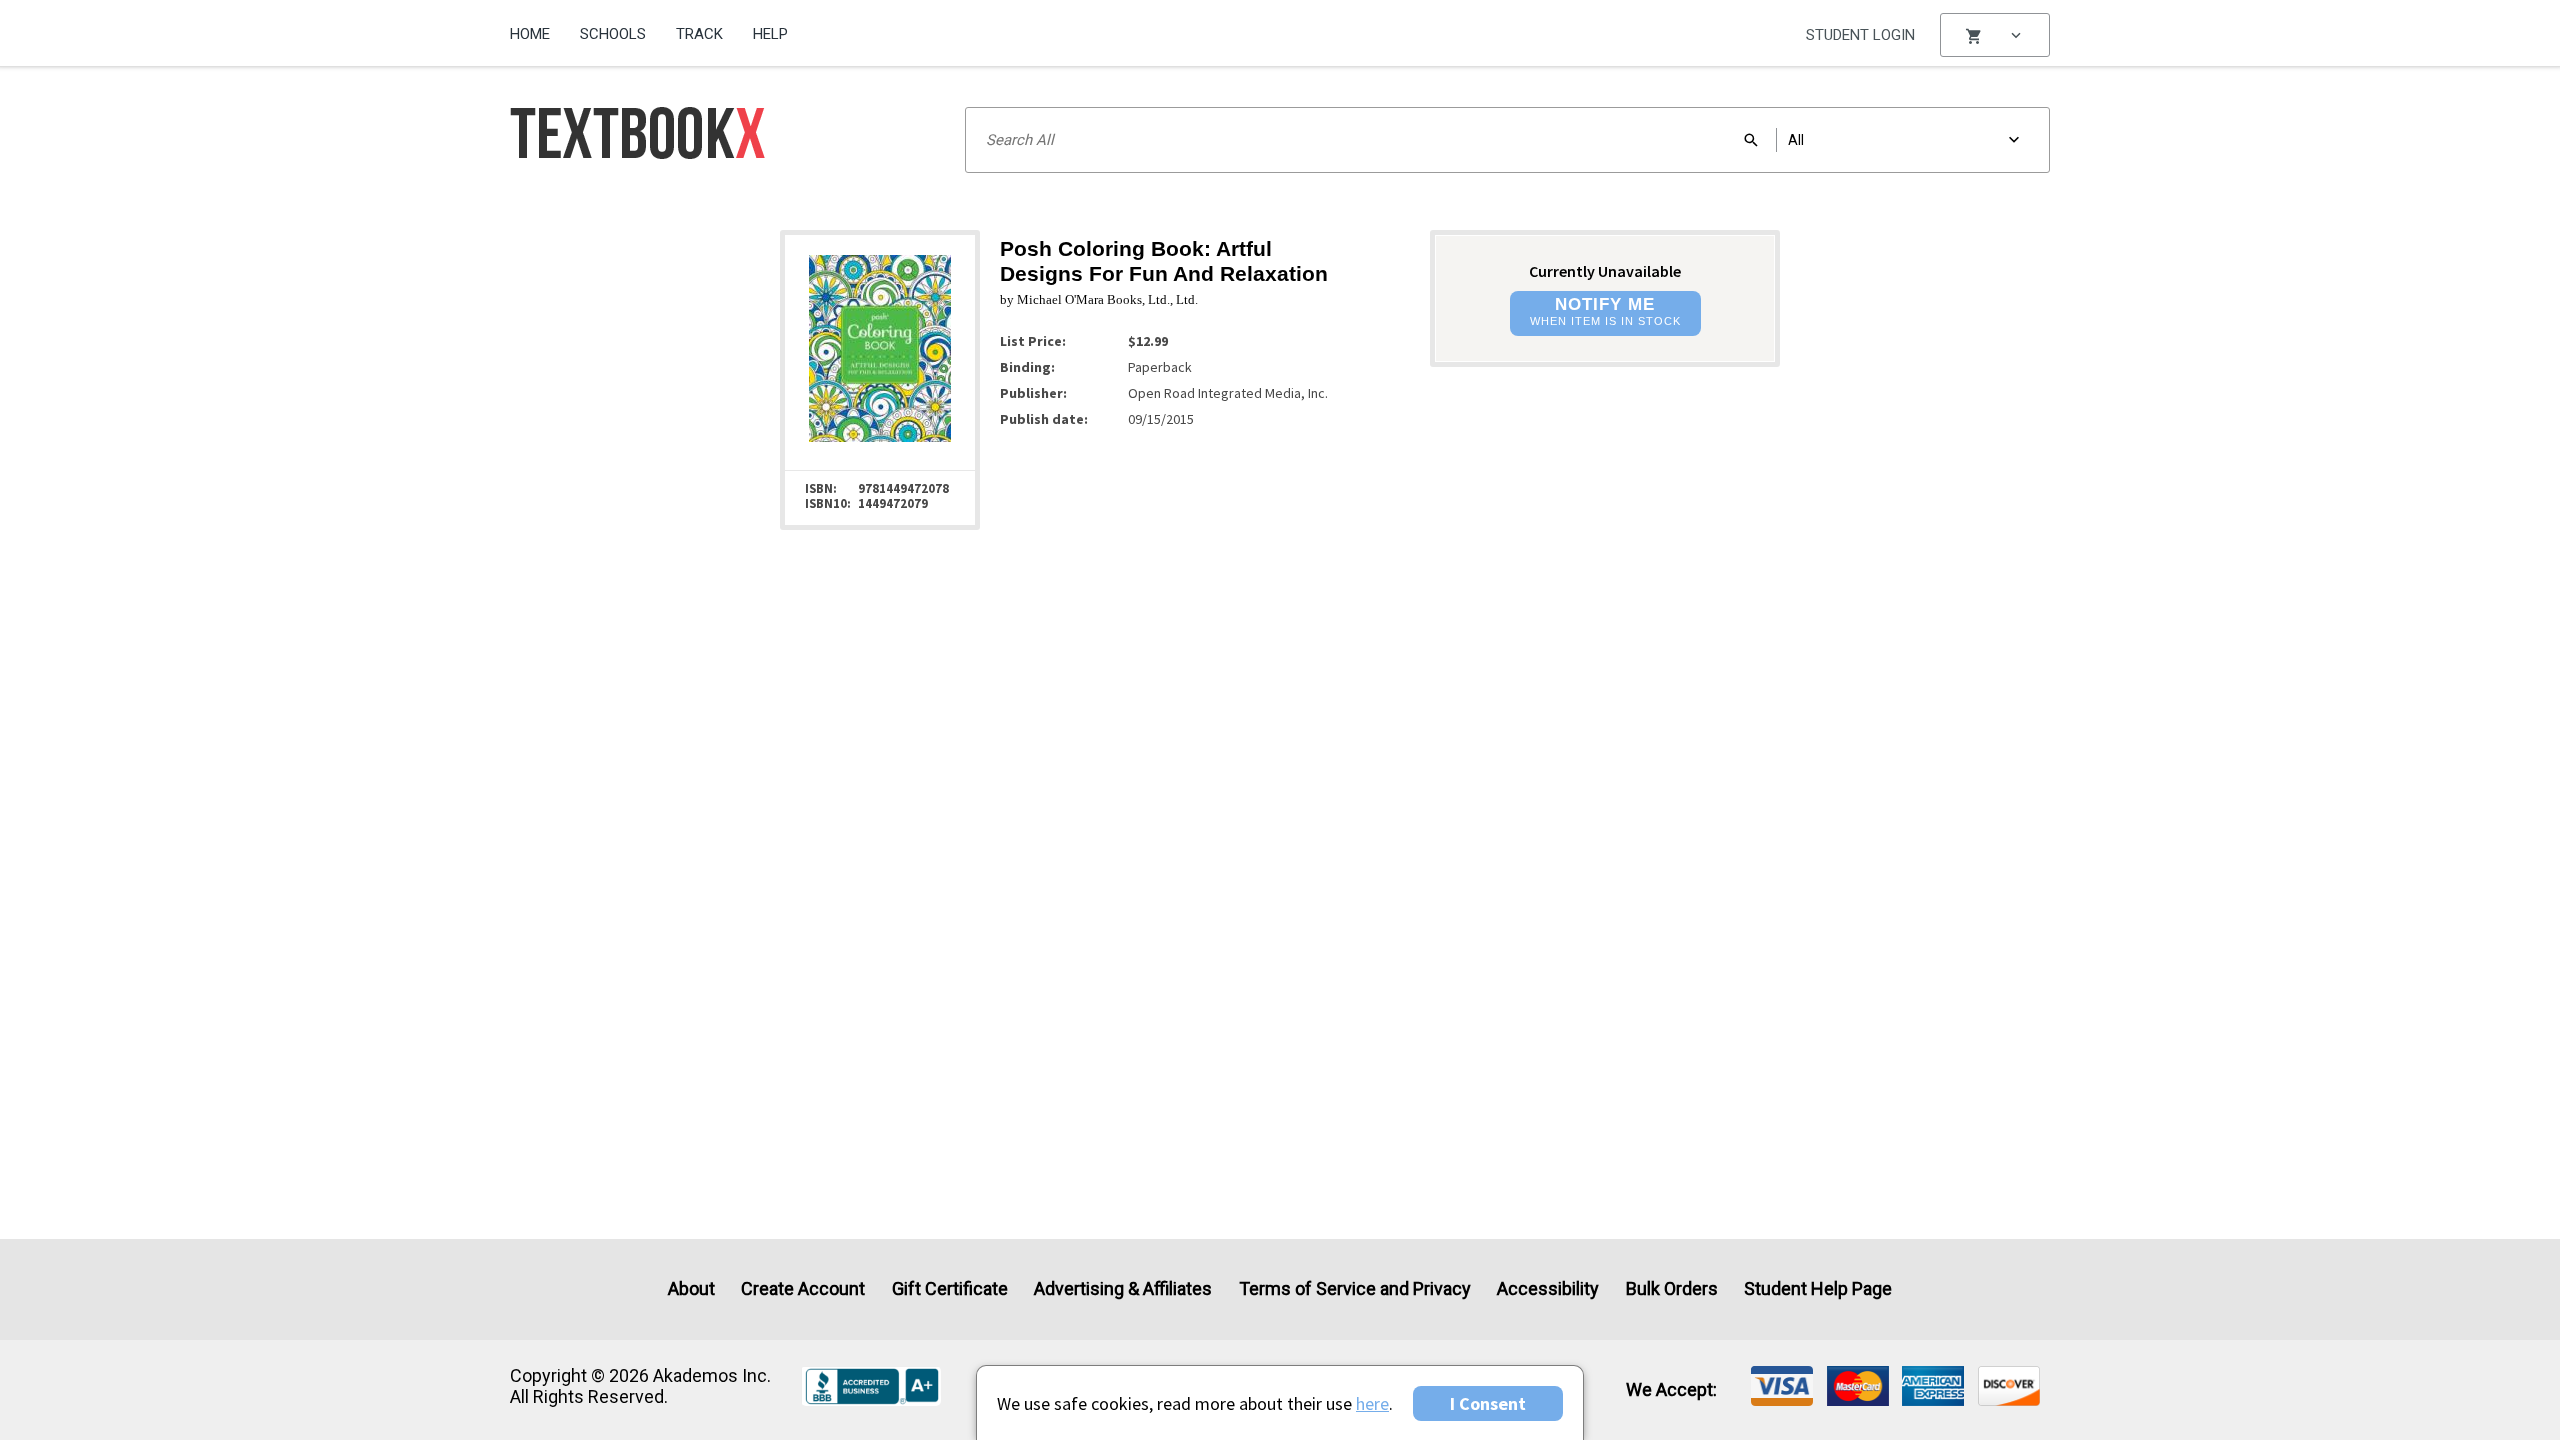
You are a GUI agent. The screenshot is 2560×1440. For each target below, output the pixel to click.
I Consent (1488, 1403)
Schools (613, 34)
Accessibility (1548, 1288)
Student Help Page (1818, 1288)
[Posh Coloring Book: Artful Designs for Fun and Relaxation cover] (880, 440)
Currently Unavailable (1605, 271)
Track (699, 34)
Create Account (803, 1288)
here (1372, 1403)
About (691, 1288)
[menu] (1995, 35)
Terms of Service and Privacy (1355, 1288)
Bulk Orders (1672, 1288)
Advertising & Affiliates (1123, 1288)
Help (770, 34)
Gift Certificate (950, 1288)
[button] (1995, 35)
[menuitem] (537, 27)
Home (530, 34)
